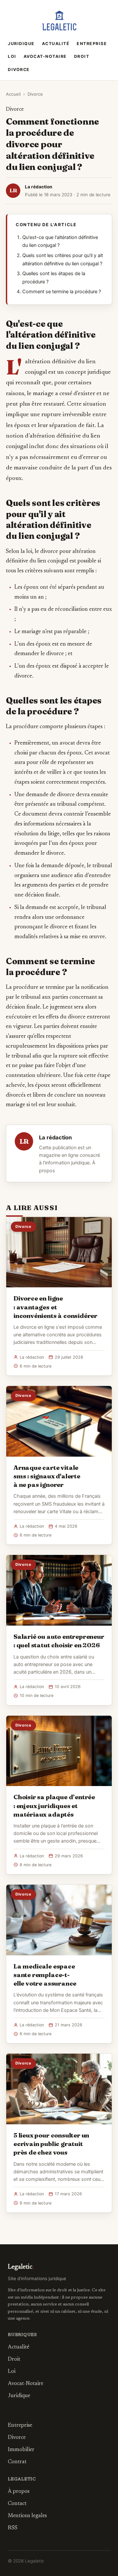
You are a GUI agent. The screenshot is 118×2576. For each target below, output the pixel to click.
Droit (82, 56)
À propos (19, 2492)
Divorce (19, 70)
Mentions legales (27, 2516)
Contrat (17, 2462)
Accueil (13, 94)
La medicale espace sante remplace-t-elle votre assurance (45, 1975)
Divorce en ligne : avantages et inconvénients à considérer (55, 1307)
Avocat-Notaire (45, 56)
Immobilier (21, 2450)
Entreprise (92, 44)
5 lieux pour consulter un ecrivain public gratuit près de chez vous (51, 2144)
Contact (17, 2504)
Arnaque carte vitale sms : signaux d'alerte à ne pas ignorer (47, 1476)
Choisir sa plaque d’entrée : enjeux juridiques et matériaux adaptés (54, 1805)
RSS (13, 2528)
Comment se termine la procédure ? (62, 292)
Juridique (21, 44)
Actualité (56, 44)
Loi (12, 56)
